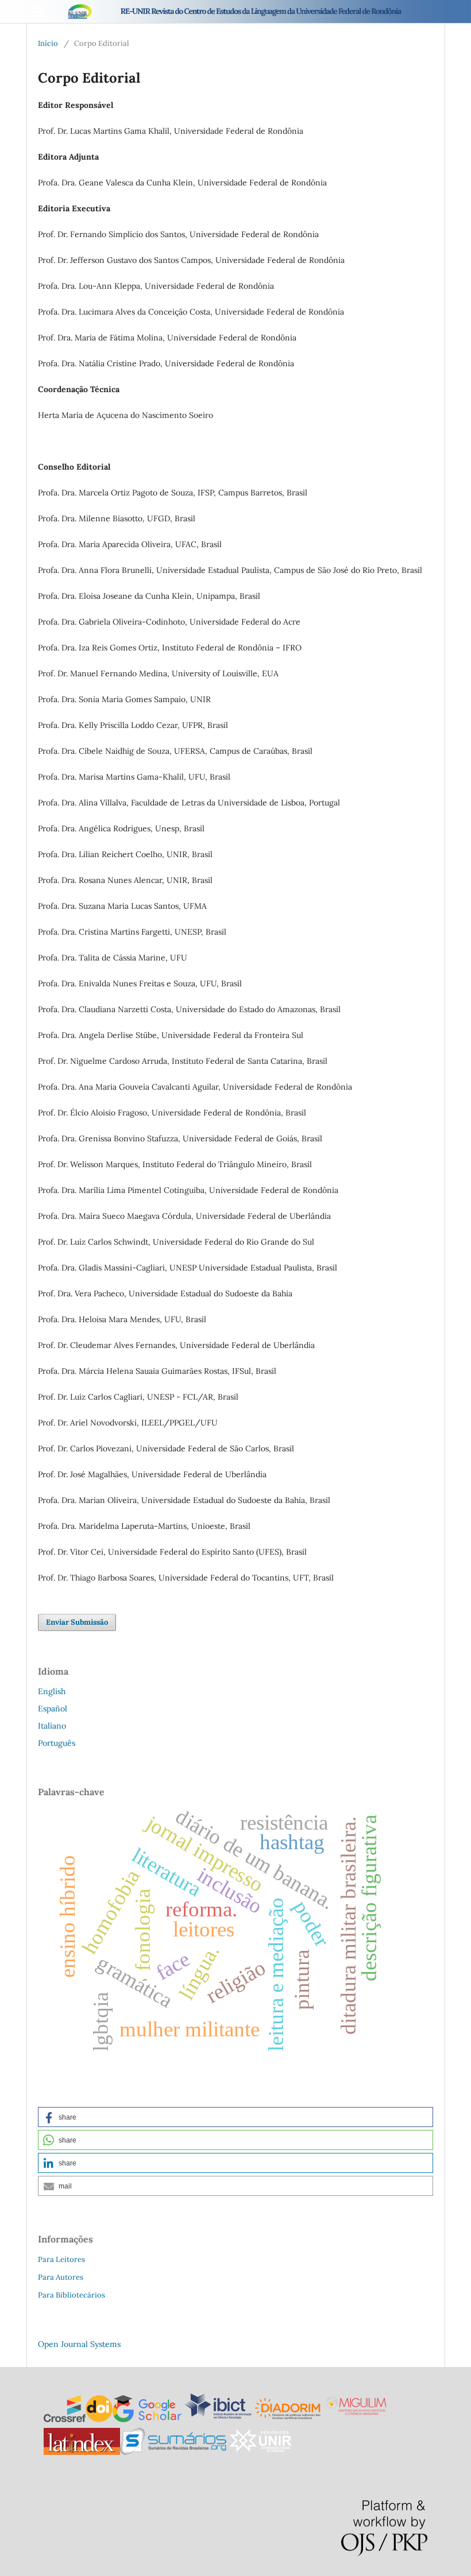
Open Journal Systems (79, 2344)
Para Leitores (61, 2259)
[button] (235, 2117)
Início (48, 43)
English (52, 1691)
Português (57, 1743)
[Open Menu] (38, 11)
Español (53, 1709)
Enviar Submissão (77, 1622)
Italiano (52, 1726)
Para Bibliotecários (72, 2295)
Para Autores (61, 2277)
